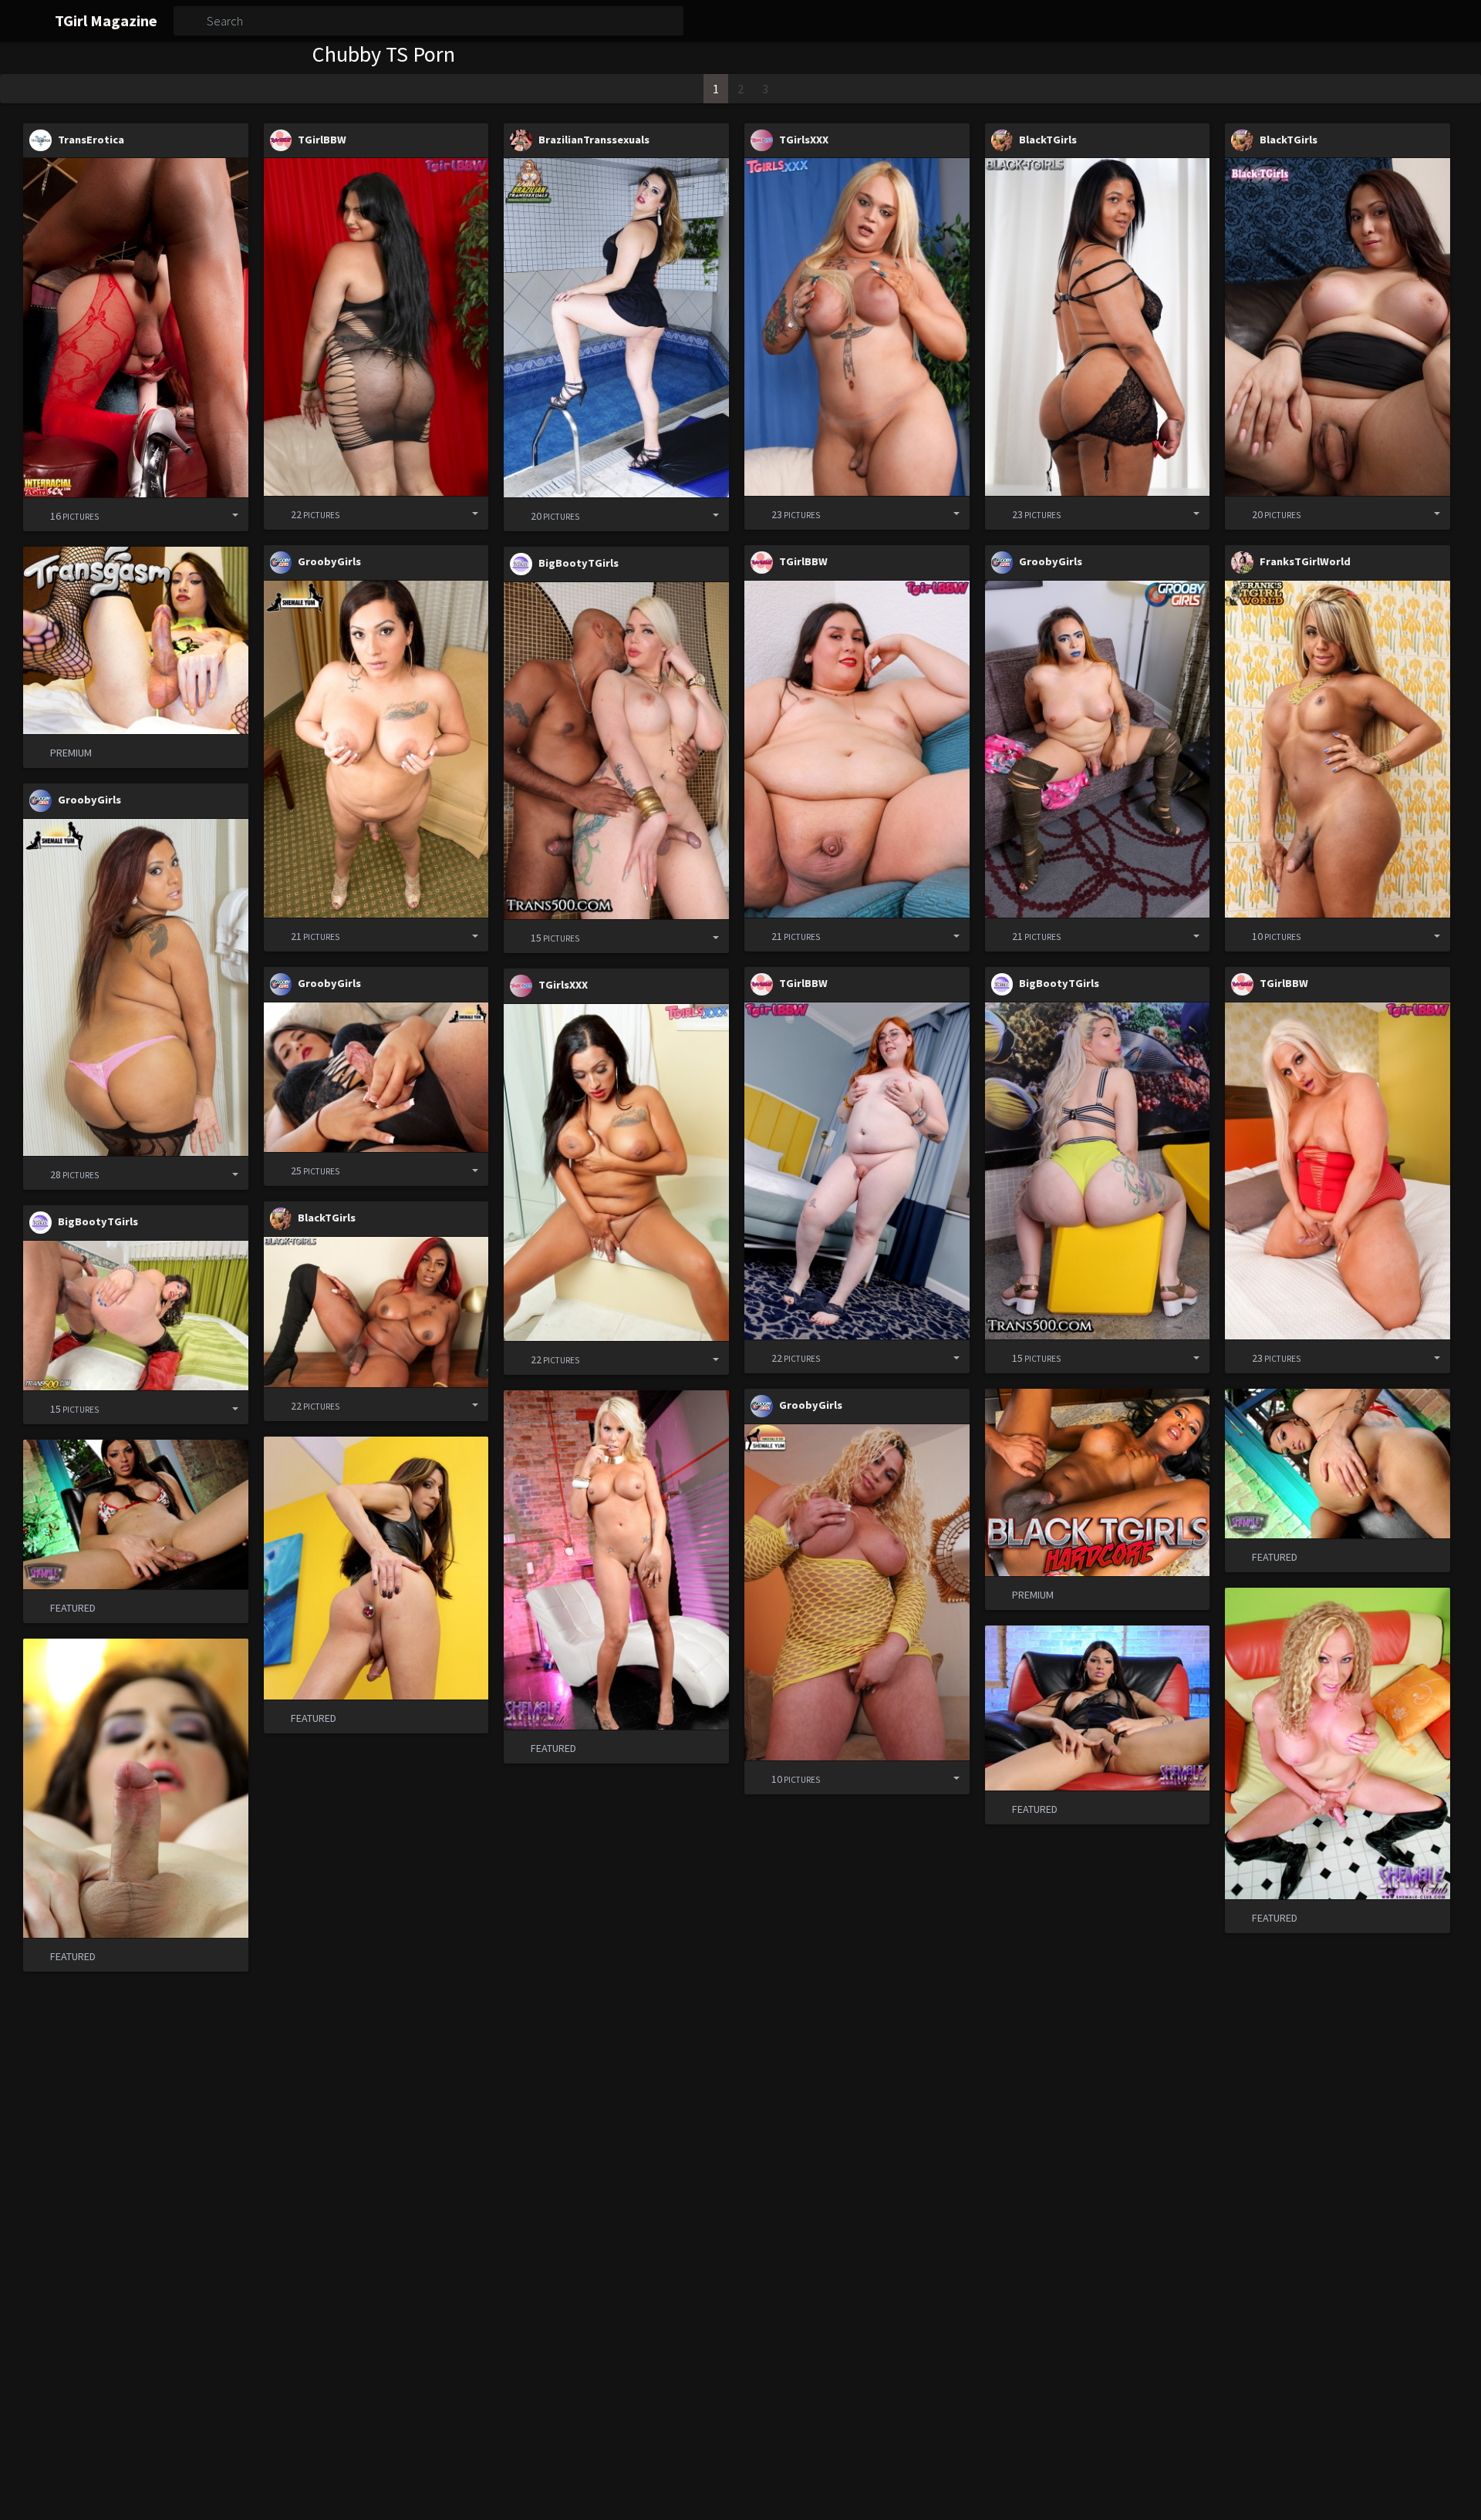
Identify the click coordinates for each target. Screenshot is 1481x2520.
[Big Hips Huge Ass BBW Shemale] (857, 327)
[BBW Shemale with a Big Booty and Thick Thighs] (616, 327)
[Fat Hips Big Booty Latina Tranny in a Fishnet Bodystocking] (376, 327)
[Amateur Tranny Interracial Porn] (136, 327)
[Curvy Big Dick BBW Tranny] (1338, 749)
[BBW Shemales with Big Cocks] (1098, 749)
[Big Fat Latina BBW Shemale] (857, 1592)
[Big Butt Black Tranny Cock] (1338, 327)
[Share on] (224, 515)
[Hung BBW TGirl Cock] (616, 751)
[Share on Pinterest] (199, 515)
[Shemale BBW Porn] (1098, 1171)
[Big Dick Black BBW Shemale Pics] (376, 1312)
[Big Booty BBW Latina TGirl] (136, 987)
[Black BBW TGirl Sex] (1098, 327)
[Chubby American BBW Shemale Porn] (857, 749)
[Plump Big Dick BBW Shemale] (857, 1171)
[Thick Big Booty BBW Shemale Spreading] (376, 749)
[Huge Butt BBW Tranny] (136, 1316)
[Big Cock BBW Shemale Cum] (376, 1077)
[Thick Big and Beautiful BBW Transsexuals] (616, 1172)
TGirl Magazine (106, 20)
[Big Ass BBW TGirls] (1338, 1171)
